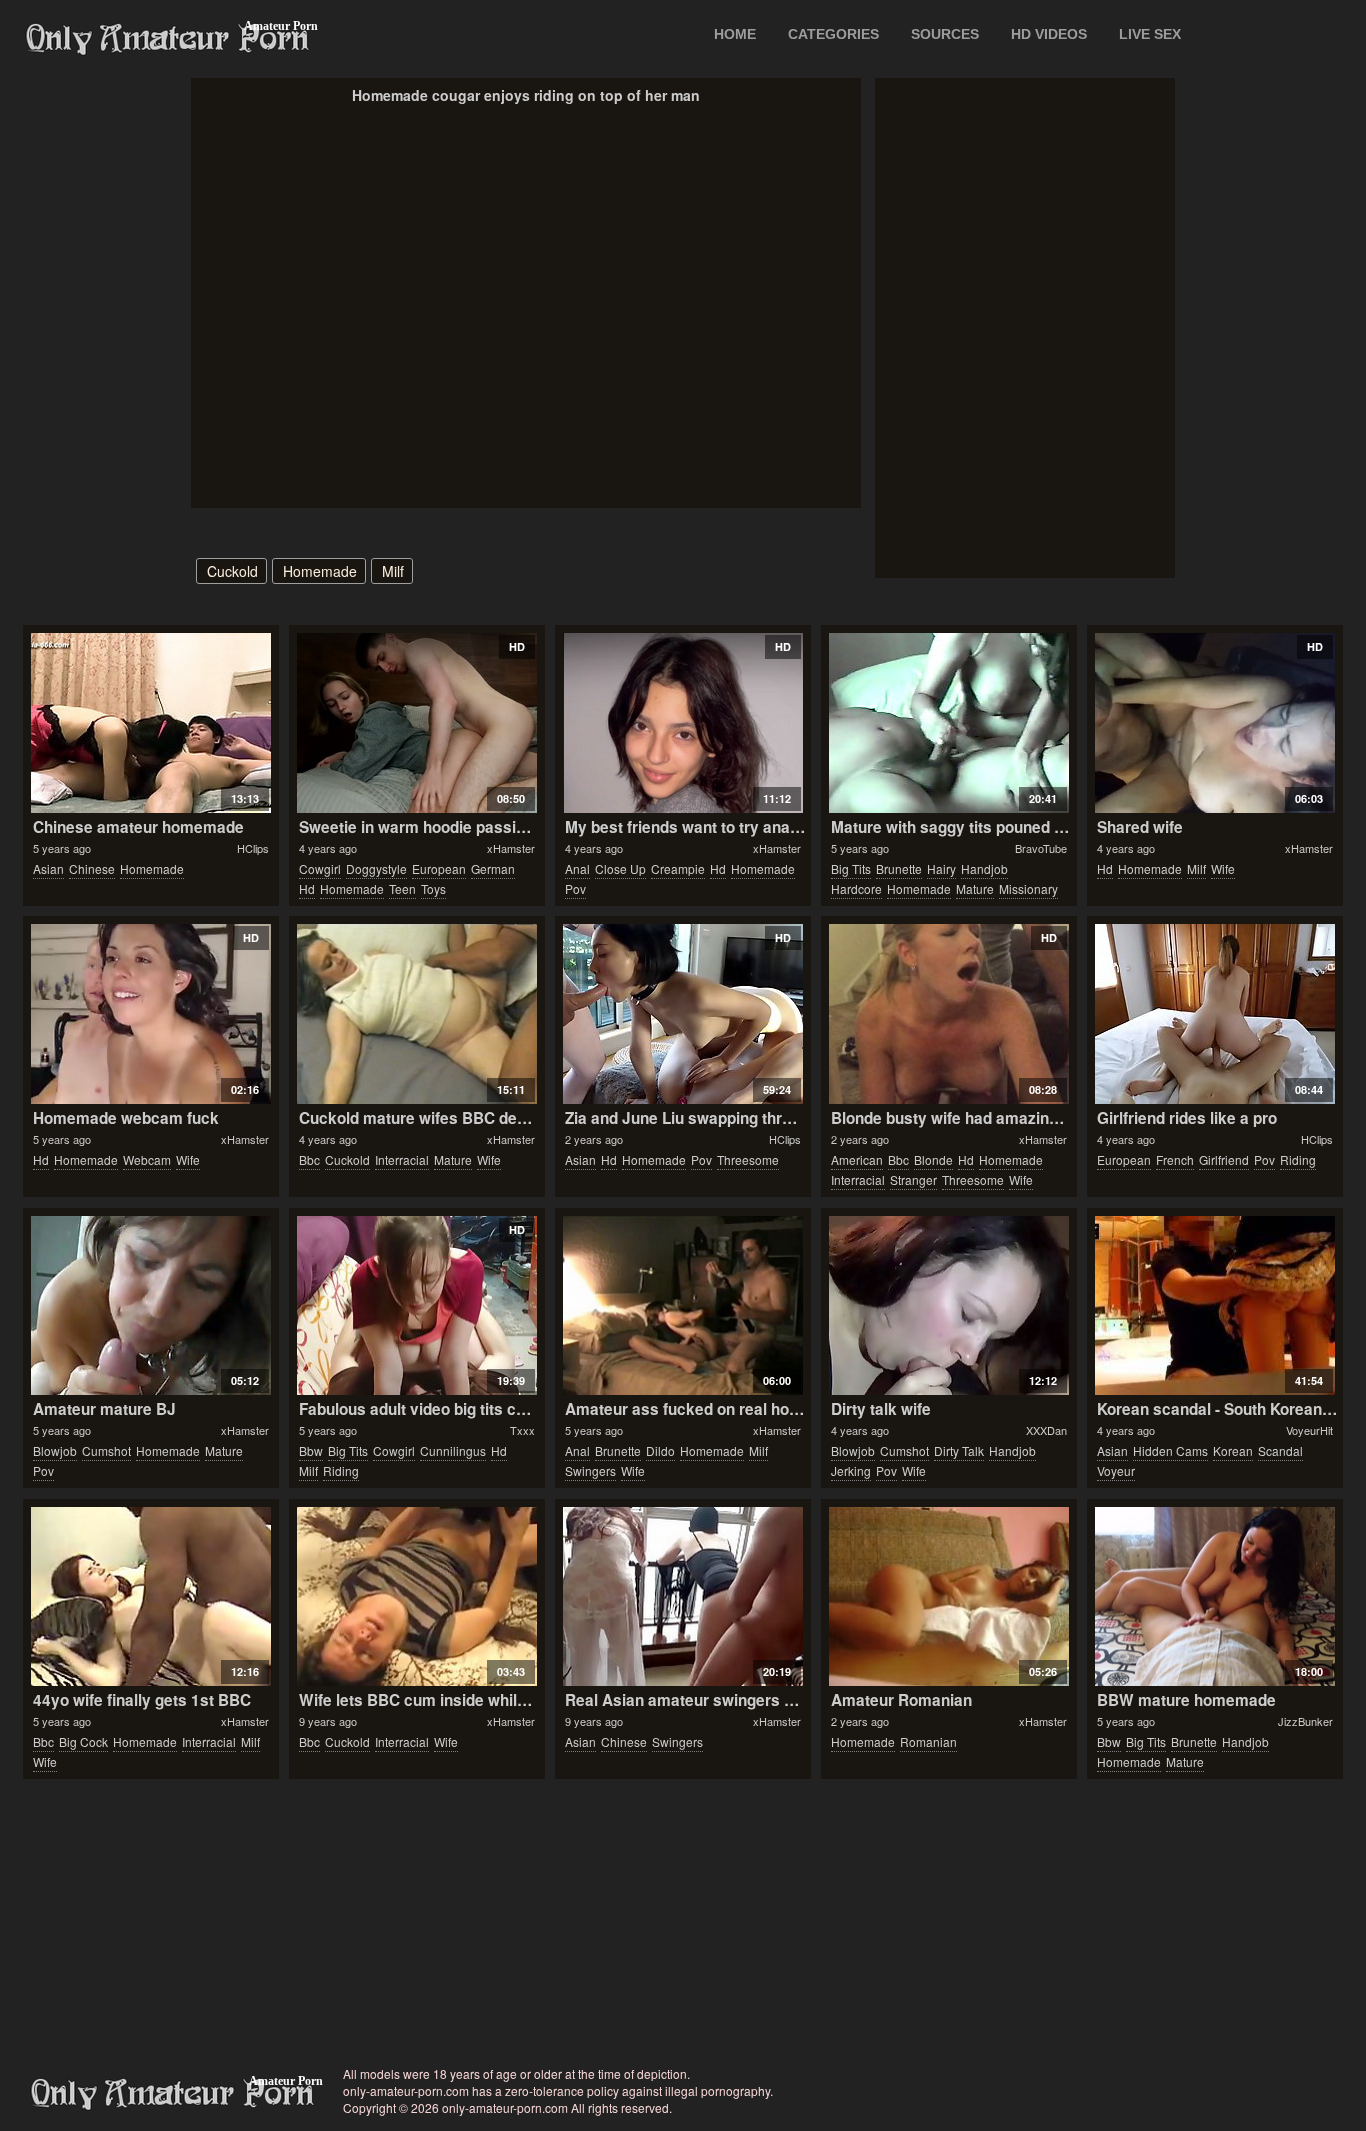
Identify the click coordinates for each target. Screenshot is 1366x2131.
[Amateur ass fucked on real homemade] (682, 1306)
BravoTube (1041, 848)
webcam (147, 1159)
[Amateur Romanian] (948, 1597)
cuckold (232, 571)
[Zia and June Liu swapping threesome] (682, 1014)
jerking (851, 1470)
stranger (913, 1179)
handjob (984, 868)
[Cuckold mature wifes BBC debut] (416, 1014)
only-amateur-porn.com (173, 2094)
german (493, 868)
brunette (899, 868)
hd (307, 888)
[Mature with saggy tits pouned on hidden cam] (948, 723)
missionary (1028, 888)
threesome (748, 1159)
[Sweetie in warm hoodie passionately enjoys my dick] (416, 723)
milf (393, 571)
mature (975, 888)
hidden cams (1170, 1450)
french (1175, 1159)
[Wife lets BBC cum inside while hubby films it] (416, 1597)
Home (735, 34)
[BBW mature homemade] (1214, 1597)
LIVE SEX (1150, 34)
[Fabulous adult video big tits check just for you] (416, 1306)
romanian (928, 1741)
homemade (320, 571)
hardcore (856, 888)
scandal (1280, 1450)
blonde (933, 1159)
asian (48, 868)
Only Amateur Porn (168, 39)
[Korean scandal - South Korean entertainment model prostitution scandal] (1214, 1306)
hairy (941, 868)
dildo (660, 1450)
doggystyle (376, 868)
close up (620, 868)
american (857, 1159)
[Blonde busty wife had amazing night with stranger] (948, 1014)
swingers (590, 1470)
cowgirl (320, 868)
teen (402, 888)
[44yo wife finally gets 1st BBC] (150, 1597)
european (439, 868)
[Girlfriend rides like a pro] (1214, 1014)
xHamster (511, 848)
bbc (309, 1159)
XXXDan (1046, 1430)
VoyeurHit (1309, 1430)
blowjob (55, 1450)
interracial (402, 1159)
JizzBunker (1305, 1721)
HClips (253, 848)
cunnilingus (453, 1450)
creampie (678, 868)
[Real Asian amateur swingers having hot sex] (682, 1597)
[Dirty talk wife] (948, 1306)
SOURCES (945, 34)
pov (575, 888)
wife (1223, 868)
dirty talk (959, 1450)
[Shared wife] (1214, 723)
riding (1298, 1159)
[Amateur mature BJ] (150, 1306)
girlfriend (1224, 1159)
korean (1233, 1450)
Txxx (522, 1430)
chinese (92, 868)
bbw (311, 1450)
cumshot (106, 1450)
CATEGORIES (833, 34)
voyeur (1116, 1470)
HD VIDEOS (1049, 34)
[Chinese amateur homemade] (150, 723)
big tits (851, 868)
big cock (83, 1741)
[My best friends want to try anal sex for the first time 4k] (682, 723)
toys (433, 888)
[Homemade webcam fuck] (150, 1014)
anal (577, 868)
